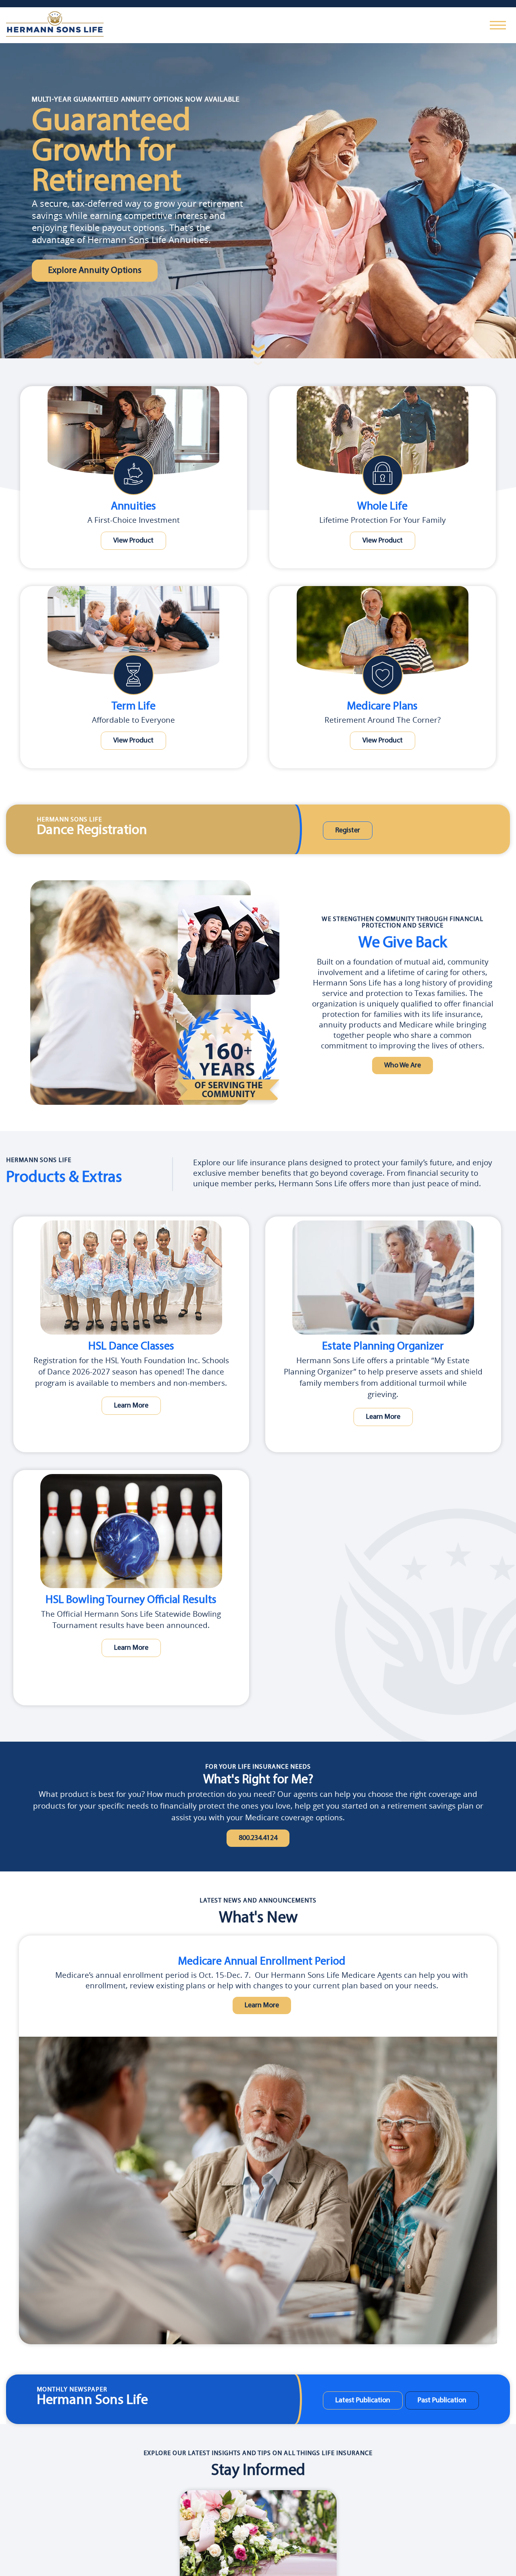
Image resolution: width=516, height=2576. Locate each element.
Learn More (131, 1405)
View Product (133, 541)
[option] (262, 2142)
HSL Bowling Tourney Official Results (131, 1600)
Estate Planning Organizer (383, 1346)
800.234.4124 (258, 1839)
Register (343, 831)
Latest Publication (358, 2403)
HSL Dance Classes (131, 1346)
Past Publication (429, 2403)
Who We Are (403, 1066)
